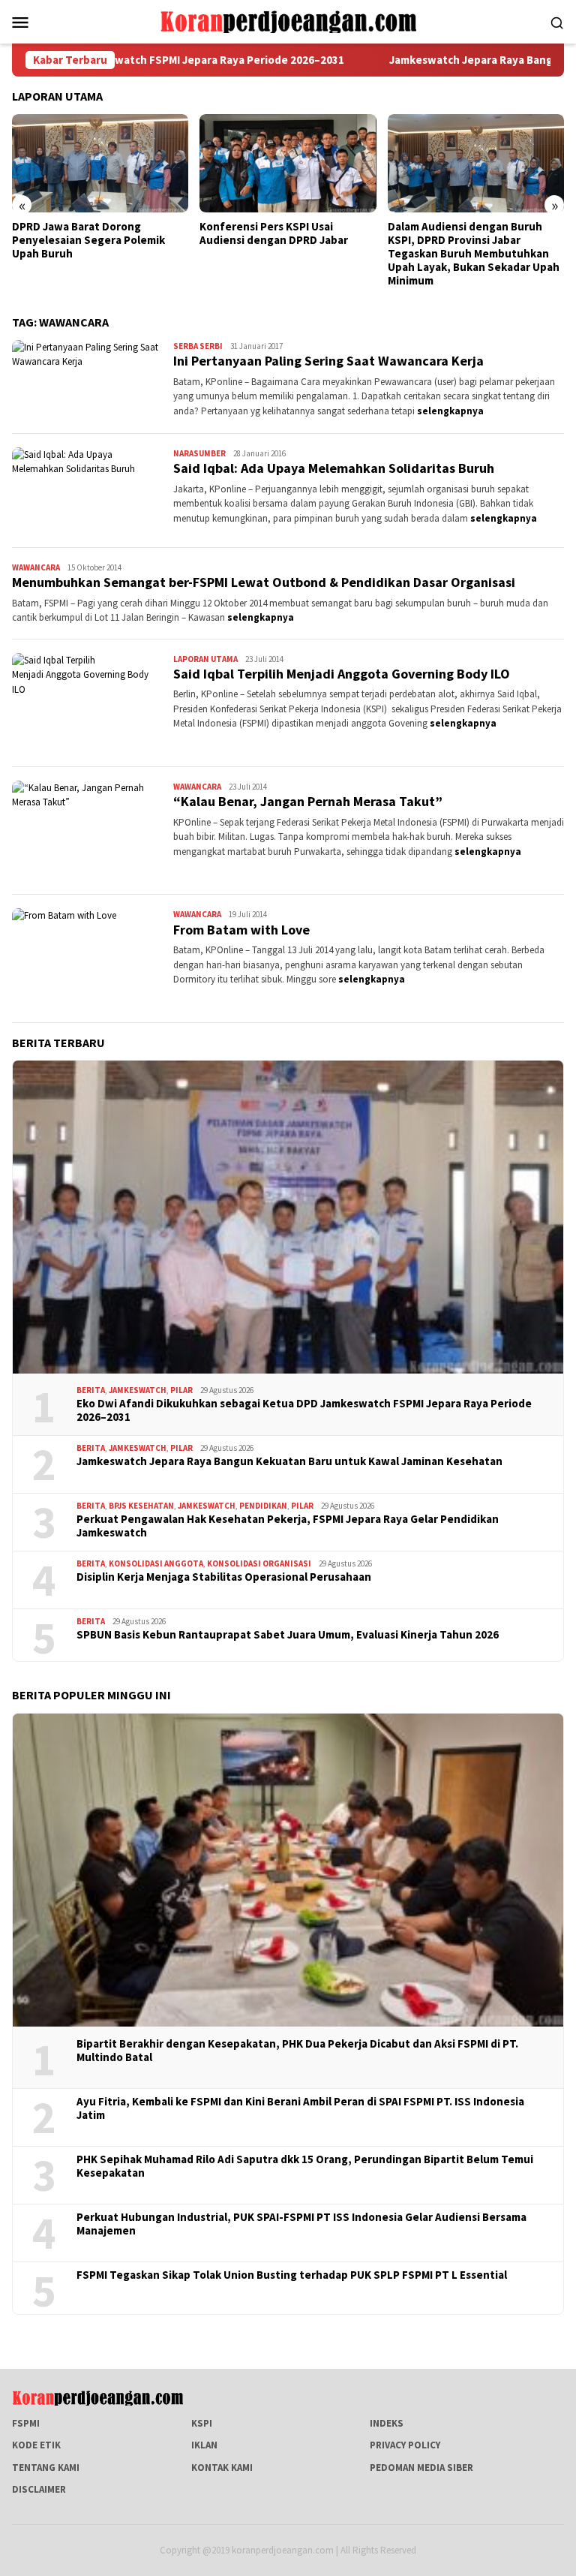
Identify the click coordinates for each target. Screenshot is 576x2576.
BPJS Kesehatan (141, 1506)
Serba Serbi (198, 346)
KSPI (202, 2423)
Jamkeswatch (138, 1390)
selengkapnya (450, 411)
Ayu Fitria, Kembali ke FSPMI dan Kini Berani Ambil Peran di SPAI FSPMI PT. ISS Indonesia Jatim (300, 2108)
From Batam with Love (241, 930)
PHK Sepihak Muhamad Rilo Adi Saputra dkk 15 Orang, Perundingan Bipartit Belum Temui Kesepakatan (305, 2166)
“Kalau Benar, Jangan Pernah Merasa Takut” (308, 801)
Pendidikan (263, 1506)
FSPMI (26, 2423)
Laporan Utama (205, 659)
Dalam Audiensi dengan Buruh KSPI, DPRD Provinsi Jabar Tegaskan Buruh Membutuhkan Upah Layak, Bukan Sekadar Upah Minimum (474, 254)
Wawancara (36, 567)
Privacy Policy (405, 2445)
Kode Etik (36, 2445)
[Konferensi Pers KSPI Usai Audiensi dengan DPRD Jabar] (288, 164)
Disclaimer (39, 2489)
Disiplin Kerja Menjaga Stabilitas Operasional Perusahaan (224, 1577)
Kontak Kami (222, 2468)
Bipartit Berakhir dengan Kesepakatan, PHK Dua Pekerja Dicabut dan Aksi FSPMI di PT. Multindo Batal (297, 2051)
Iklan (204, 2445)
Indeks (387, 2423)
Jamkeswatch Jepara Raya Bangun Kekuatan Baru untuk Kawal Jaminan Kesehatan (289, 1461)
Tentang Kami (46, 2468)
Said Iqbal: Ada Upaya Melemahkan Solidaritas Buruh (334, 468)
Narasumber (199, 453)
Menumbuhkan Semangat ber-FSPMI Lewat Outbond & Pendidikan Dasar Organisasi (264, 582)
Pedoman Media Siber (421, 2468)
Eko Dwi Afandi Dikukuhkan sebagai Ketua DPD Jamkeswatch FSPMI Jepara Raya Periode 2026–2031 (304, 1410)
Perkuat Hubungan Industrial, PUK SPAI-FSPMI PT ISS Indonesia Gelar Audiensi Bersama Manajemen (301, 2224)
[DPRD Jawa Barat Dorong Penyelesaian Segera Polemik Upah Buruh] (100, 164)
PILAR (181, 1390)
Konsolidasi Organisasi (259, 1563)
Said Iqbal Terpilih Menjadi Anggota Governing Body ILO (342, 674)
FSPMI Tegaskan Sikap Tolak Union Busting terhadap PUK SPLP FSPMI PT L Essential (292, 2275)
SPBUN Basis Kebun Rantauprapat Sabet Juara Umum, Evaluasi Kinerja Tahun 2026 (288, 1635)
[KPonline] (288, 21)
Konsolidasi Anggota (156, 1563)
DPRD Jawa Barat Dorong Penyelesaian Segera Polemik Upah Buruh (88, 240)
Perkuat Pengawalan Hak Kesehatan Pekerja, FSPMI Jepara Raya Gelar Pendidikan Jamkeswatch (288, 1526)
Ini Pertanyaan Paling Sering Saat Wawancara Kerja (328, 361)
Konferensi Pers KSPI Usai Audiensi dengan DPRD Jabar (274, 233)
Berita (91, 1390)
